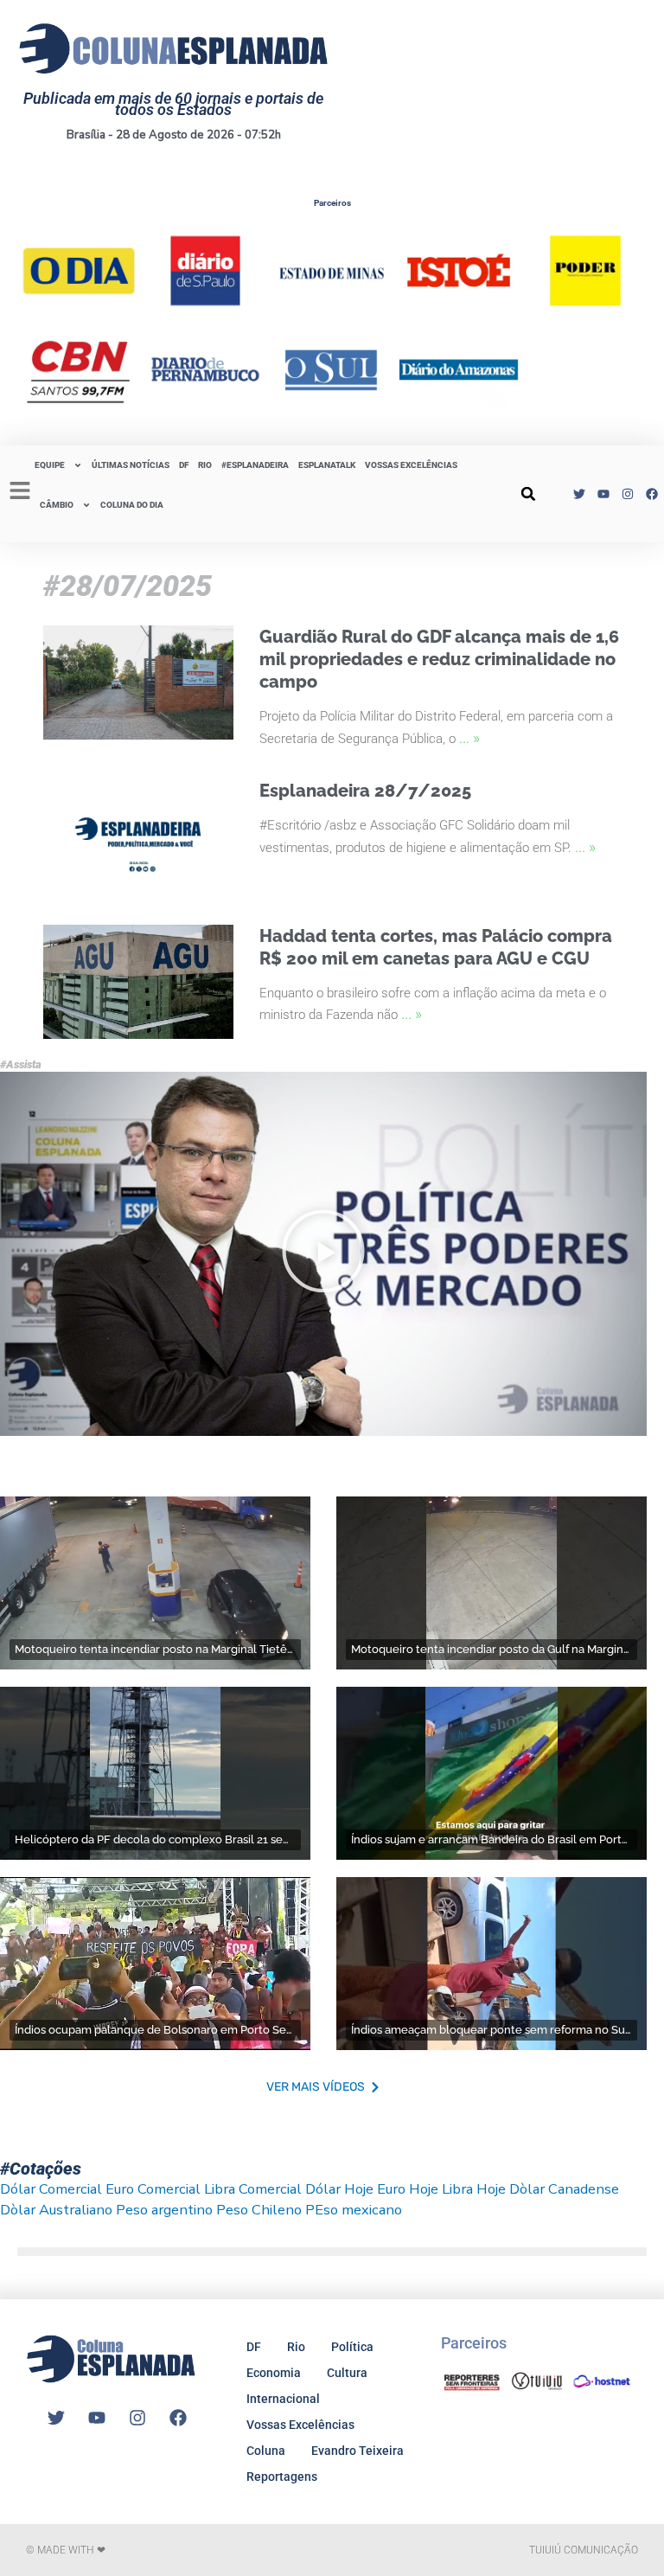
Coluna (266, 2451)
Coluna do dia (132, 505)
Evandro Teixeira (358, 2451)
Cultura (347, 2373)
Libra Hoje (474, 2189)
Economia (274, 2373)
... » (469, 737)
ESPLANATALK (327, 465)
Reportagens (282, 2477)
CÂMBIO (57, 505)
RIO (205, 465)
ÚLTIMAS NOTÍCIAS (131, 465)
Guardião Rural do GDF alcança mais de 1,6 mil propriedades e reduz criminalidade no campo (439, 659)
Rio (296, 2347)
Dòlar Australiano (56, 2210)
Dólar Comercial (51, 2189)
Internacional (283, 2399)
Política (352, 2347)
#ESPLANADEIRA (255, 465)
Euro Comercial (153, 2189)
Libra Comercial (253, 2189)
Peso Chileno (259, 2210)
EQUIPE (50, 465)
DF (184, 465)
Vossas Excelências (411, 465)
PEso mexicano (354, 2210)
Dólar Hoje (339, 2189)
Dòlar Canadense (564, 2189)
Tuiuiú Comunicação (584, 2550)
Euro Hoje (408, 2189)
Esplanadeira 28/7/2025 (365, 791)
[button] (528, 494)
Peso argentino (164, 2210)
